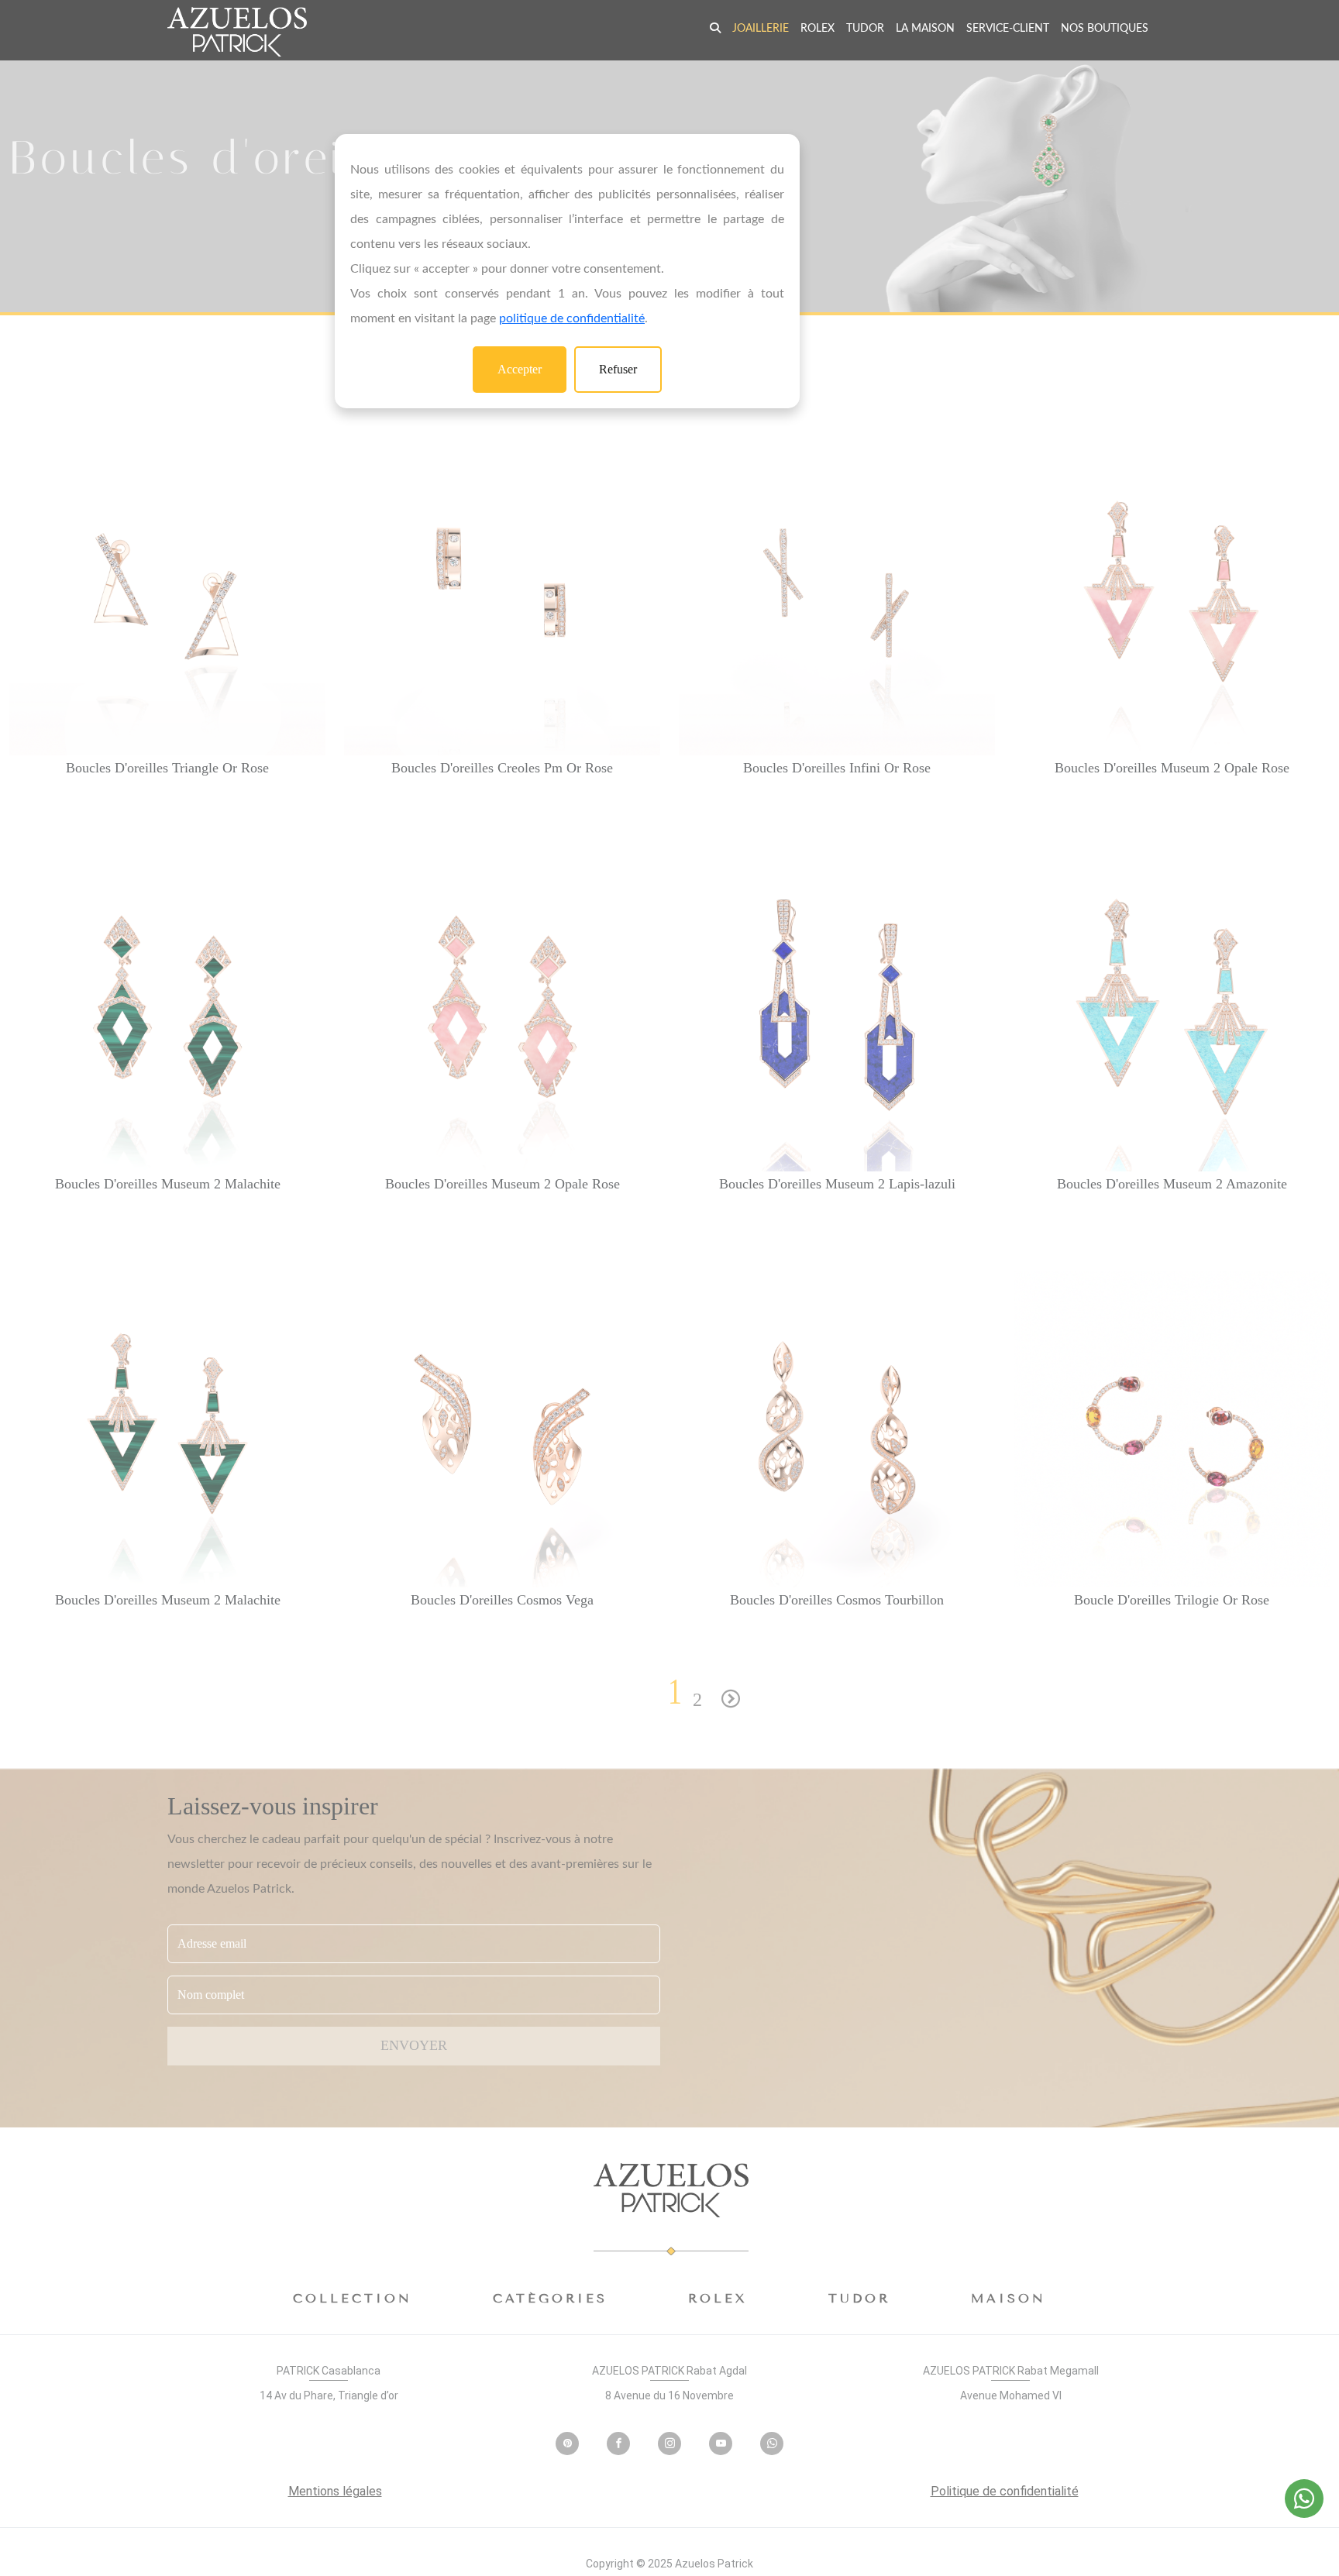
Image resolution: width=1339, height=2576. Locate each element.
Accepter (520, 369)
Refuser (618, 369)
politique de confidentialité (572, 318)
